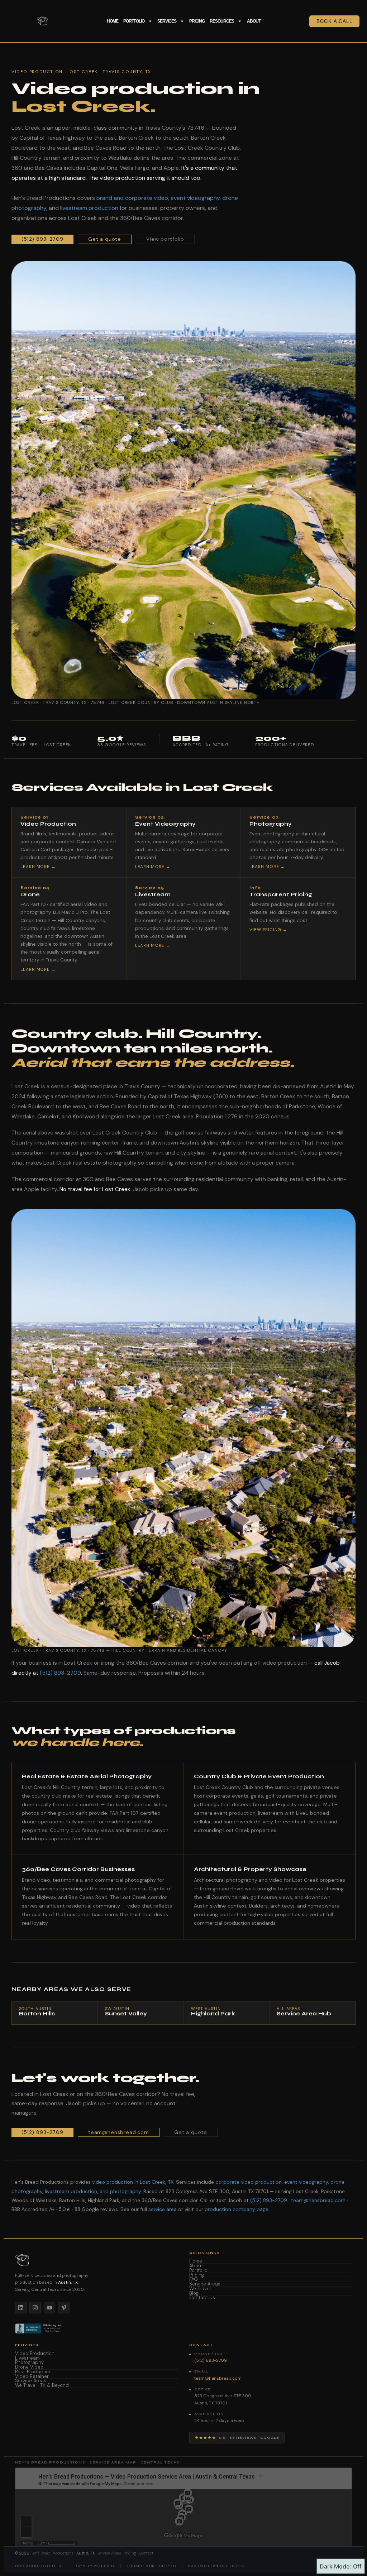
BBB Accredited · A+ (40, 2566)
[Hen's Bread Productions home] (96, 2260)
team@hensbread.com (119, 2132)
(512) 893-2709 (42, 239)
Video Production (35, 2354)
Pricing (197, 21)
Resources (222, 21)
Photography (29, 2363)
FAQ (194, 2280)
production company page (237, 2209)
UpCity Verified (95, 2566)
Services (167, 21)
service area (163, 2209)
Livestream (27, 2358)
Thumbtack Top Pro (151, 2566)
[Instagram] (35, 2308)
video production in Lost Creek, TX (133, 2182)
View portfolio (165, 239)
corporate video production (249, 2182)
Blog (194, 2294)
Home (113, 21)
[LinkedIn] (21, 2308)
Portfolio (134, 21)
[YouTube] (49, 2308)
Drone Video (29, 2367)
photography (125, 2191)
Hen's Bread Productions (52, 2553)
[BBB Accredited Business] (39, 2328)
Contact (146, 2553)
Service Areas (205, 2284)
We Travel (200, 2289)
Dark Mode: (335, 2566)
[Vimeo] (64, 2308)
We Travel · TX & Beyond (42, 2386)
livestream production (89, 208)
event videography (195, 198)
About (254, 21)
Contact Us (202, 2298)
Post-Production (33, 2372)
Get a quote (105, 239)
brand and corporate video (132, 198)
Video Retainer (32, 2377)
